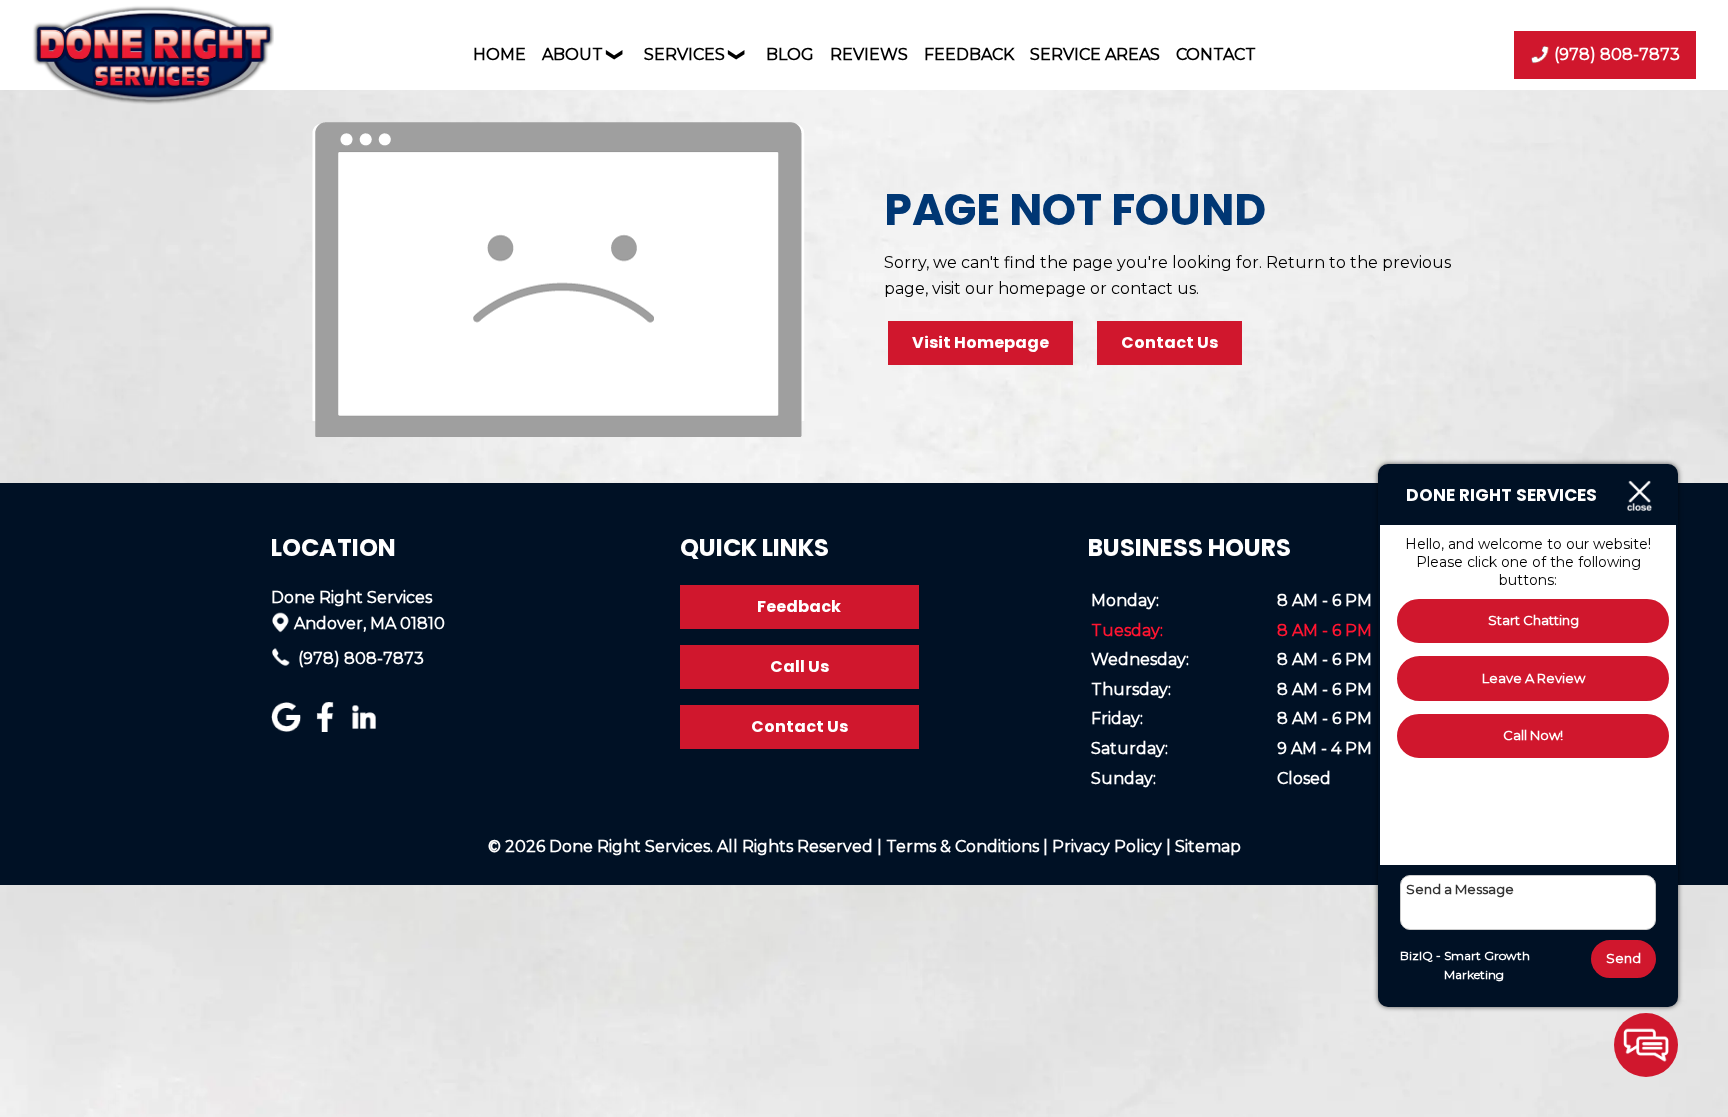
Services (684, 54)
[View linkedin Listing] (366, 726)
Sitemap (1208, 846)
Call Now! (1533, 735)
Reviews (869, 54)
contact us (1153, 288)
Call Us (799, 666)
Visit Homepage (980, 342)
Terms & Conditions (962, 846)
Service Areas (1095, 54)
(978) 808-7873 (359, 658)
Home (499, 54)
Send (1623, 958)
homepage (1042, 288)
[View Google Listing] (288, 726)
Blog (790, 54)
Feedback (969, 54)
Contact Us (1169, 342)
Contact (1216, 54)
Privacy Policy (1107, 846)
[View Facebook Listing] (327, 726)
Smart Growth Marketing (1487, 965)
